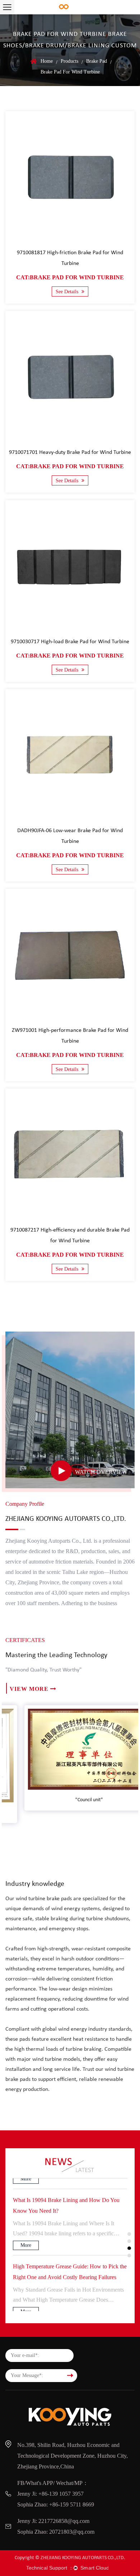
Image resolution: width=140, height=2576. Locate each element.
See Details (68, 292)
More (26, 2234)
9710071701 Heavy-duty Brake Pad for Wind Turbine (70, 452)
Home (47, 61)
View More (29, 1689)
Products (69, 61)
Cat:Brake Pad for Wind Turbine (70, 277)
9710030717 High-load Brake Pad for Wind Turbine (70, 642)
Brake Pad (97, 61)
